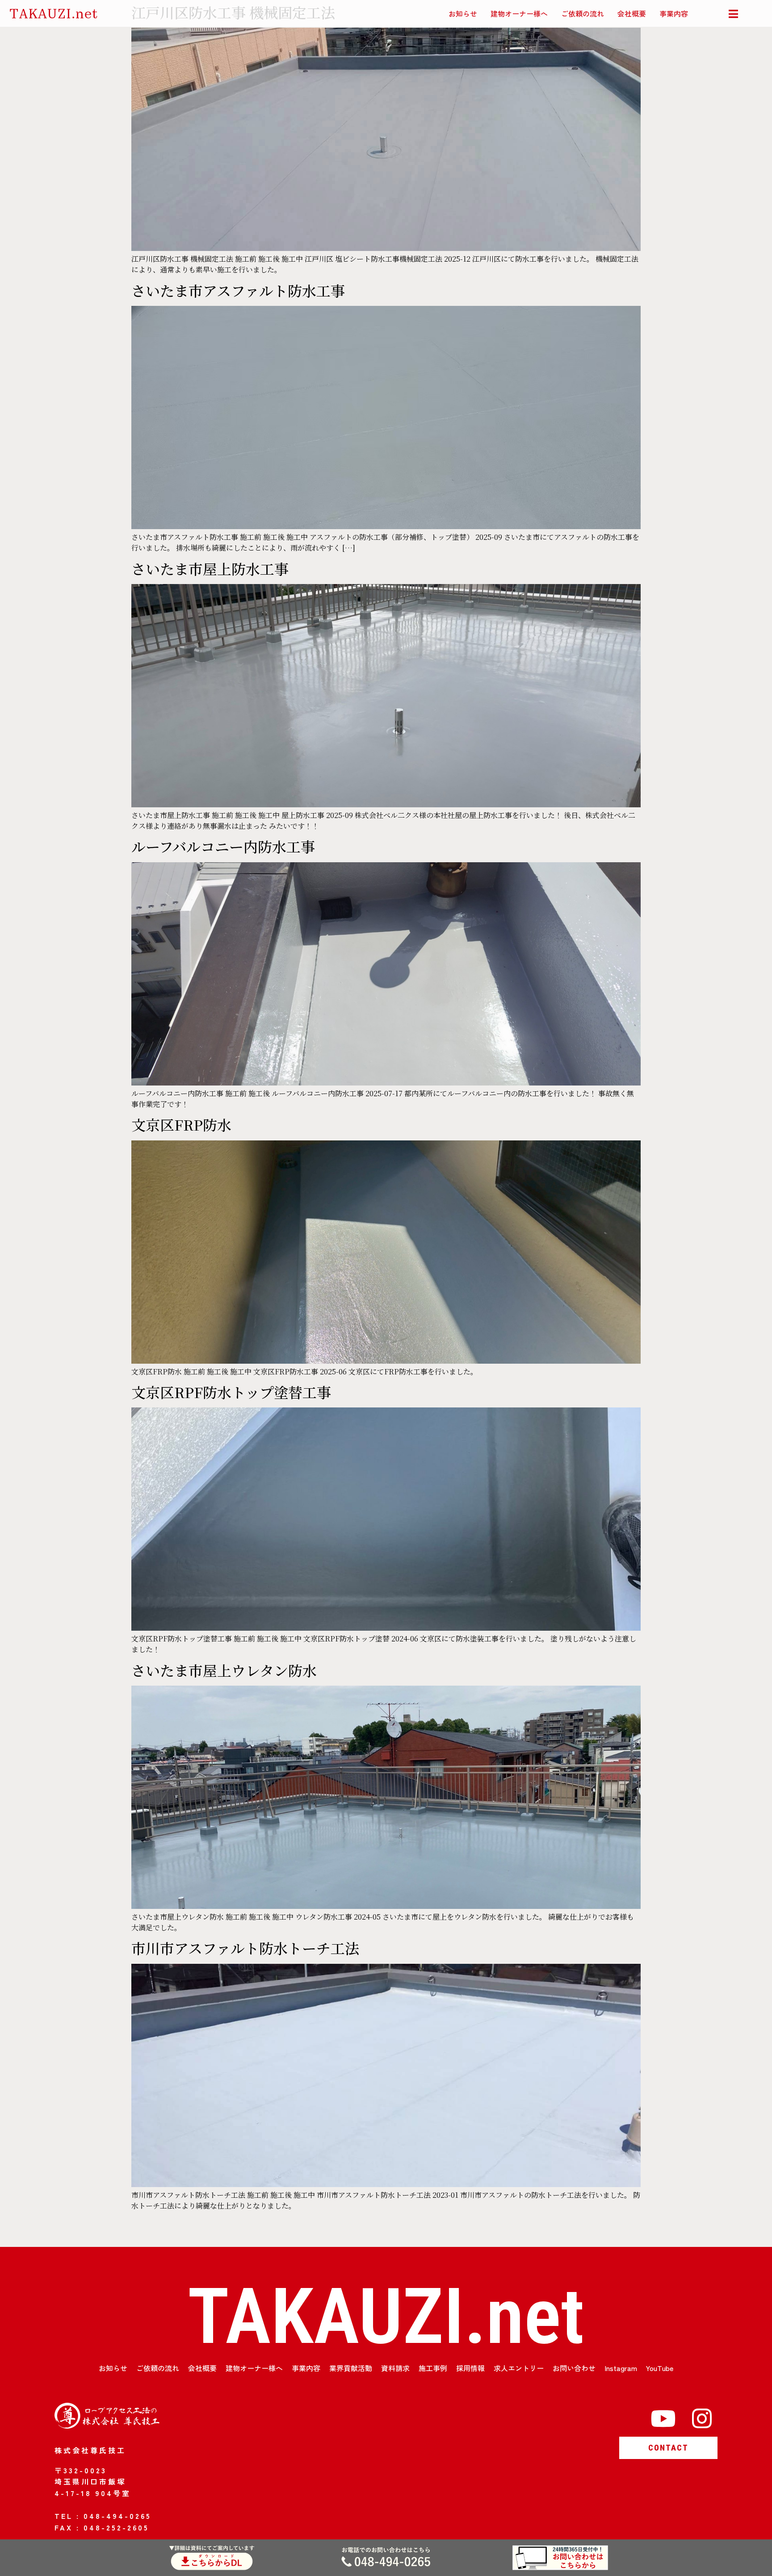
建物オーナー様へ (519, 13)
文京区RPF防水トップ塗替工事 (231, 1392)
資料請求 (395, 2368)
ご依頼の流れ (583, 13)
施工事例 (433, 2368)
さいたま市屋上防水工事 (210, 568)
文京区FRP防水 (181, 1124)
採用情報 (470, 2368)
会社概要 (632, 13)
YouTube (660, 2368)
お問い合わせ (574, 2368)
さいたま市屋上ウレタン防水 (224, 1670)
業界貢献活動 (351, 2368)
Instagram (621, 2368)
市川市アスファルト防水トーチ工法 (245, 1948)
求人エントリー (519, 2368)
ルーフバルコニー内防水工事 (223, 846)
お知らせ (463, 13)
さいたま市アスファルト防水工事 (238, 290)
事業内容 (674, 13)
